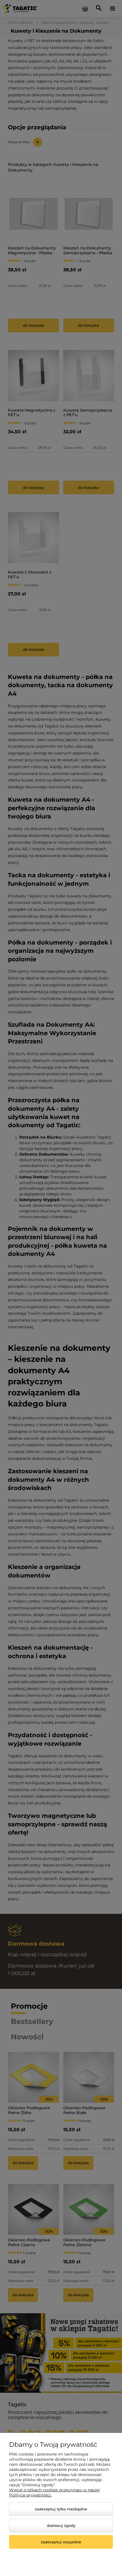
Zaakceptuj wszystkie (61, 2542)
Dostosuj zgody (61, 2525)
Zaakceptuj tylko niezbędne (61, 2509)
